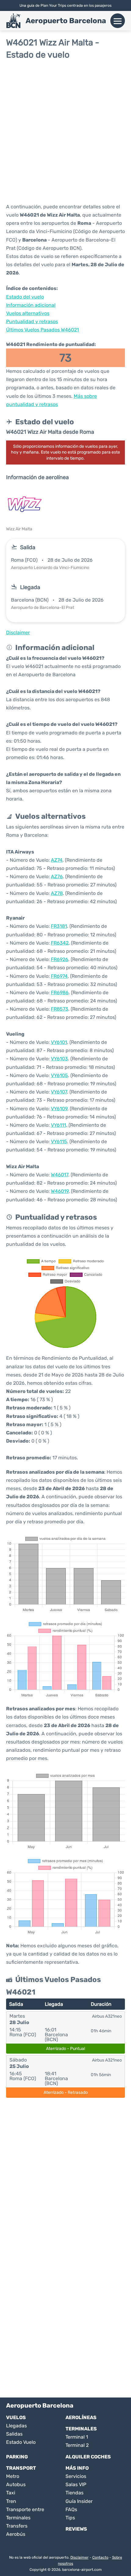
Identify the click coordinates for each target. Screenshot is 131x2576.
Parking (17, 2457)
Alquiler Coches (88, 2457)
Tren (11, 2501)
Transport (21, 2468)
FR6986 (60, 993)
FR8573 (60, 1009)
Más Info (77, 2468)
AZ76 (57, 876)
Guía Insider (79, 2501)
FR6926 (60, 959)
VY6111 (58, 1125)
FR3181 (59, 926)
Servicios (76, 2476)
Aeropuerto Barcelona (66, 21)
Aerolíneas (81, 2417)
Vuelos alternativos (28, 313)
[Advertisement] (65, 131)
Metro (13, 2476)
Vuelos (16, 2417)
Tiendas (74, 2493)
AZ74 (57, 860)
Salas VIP (76, 2484)
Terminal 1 (77, 2437)
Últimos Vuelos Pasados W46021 (42, 330)
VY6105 (59, 1075)
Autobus (16, 2484)
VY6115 (59, 1141)
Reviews (76, 2529)
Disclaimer (80, 2557)
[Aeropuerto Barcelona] (13, 21)
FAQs (71, 2509)
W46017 (60, 1175)
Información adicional (31, 305)
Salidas (14, 2434)
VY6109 (59, 1109)
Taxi (11, 2493)
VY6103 (59, 1059)
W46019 (60, 1191)
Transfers (17, 2526)
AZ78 (57, 893)
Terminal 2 (77, 2445)
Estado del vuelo (25, 297)
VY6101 (59, 1042)
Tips (70, 2518)
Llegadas (16, 2426)
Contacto (100, 2557)
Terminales (81, 2429)
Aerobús (16, 2534)
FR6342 (60, 943)
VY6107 (59, 1092)
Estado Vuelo (21, 2442)
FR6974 (59, 976)
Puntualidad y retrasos (32, 322)
